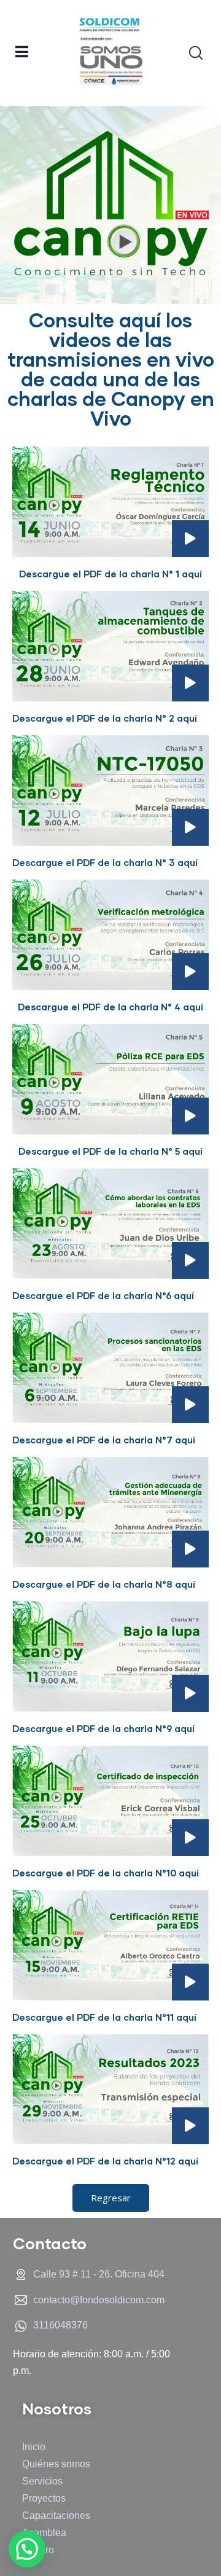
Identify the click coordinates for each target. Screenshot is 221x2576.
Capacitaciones (56, 2516)
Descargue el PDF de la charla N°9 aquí (103, 1728)
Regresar (111, 2198)
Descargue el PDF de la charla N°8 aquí (104, 1584)
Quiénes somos (56, 2464)
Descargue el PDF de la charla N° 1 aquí (110, 574)
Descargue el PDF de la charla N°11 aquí (104, 2017)
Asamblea (44, 2533)
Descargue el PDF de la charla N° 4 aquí (110, 1007)
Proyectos (44, 2498)
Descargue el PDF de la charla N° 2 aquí (105, 718)
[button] (27, 2549)
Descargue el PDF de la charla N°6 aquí (103, 1295)
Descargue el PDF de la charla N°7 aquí (104, 1440)
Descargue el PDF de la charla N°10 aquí (106, 1873)
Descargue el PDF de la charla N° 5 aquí (110, 1151)
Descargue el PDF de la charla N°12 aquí (105, 2161)
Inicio (34, 2447)
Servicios (42, 2481)
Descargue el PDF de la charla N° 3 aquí (105, 862)
